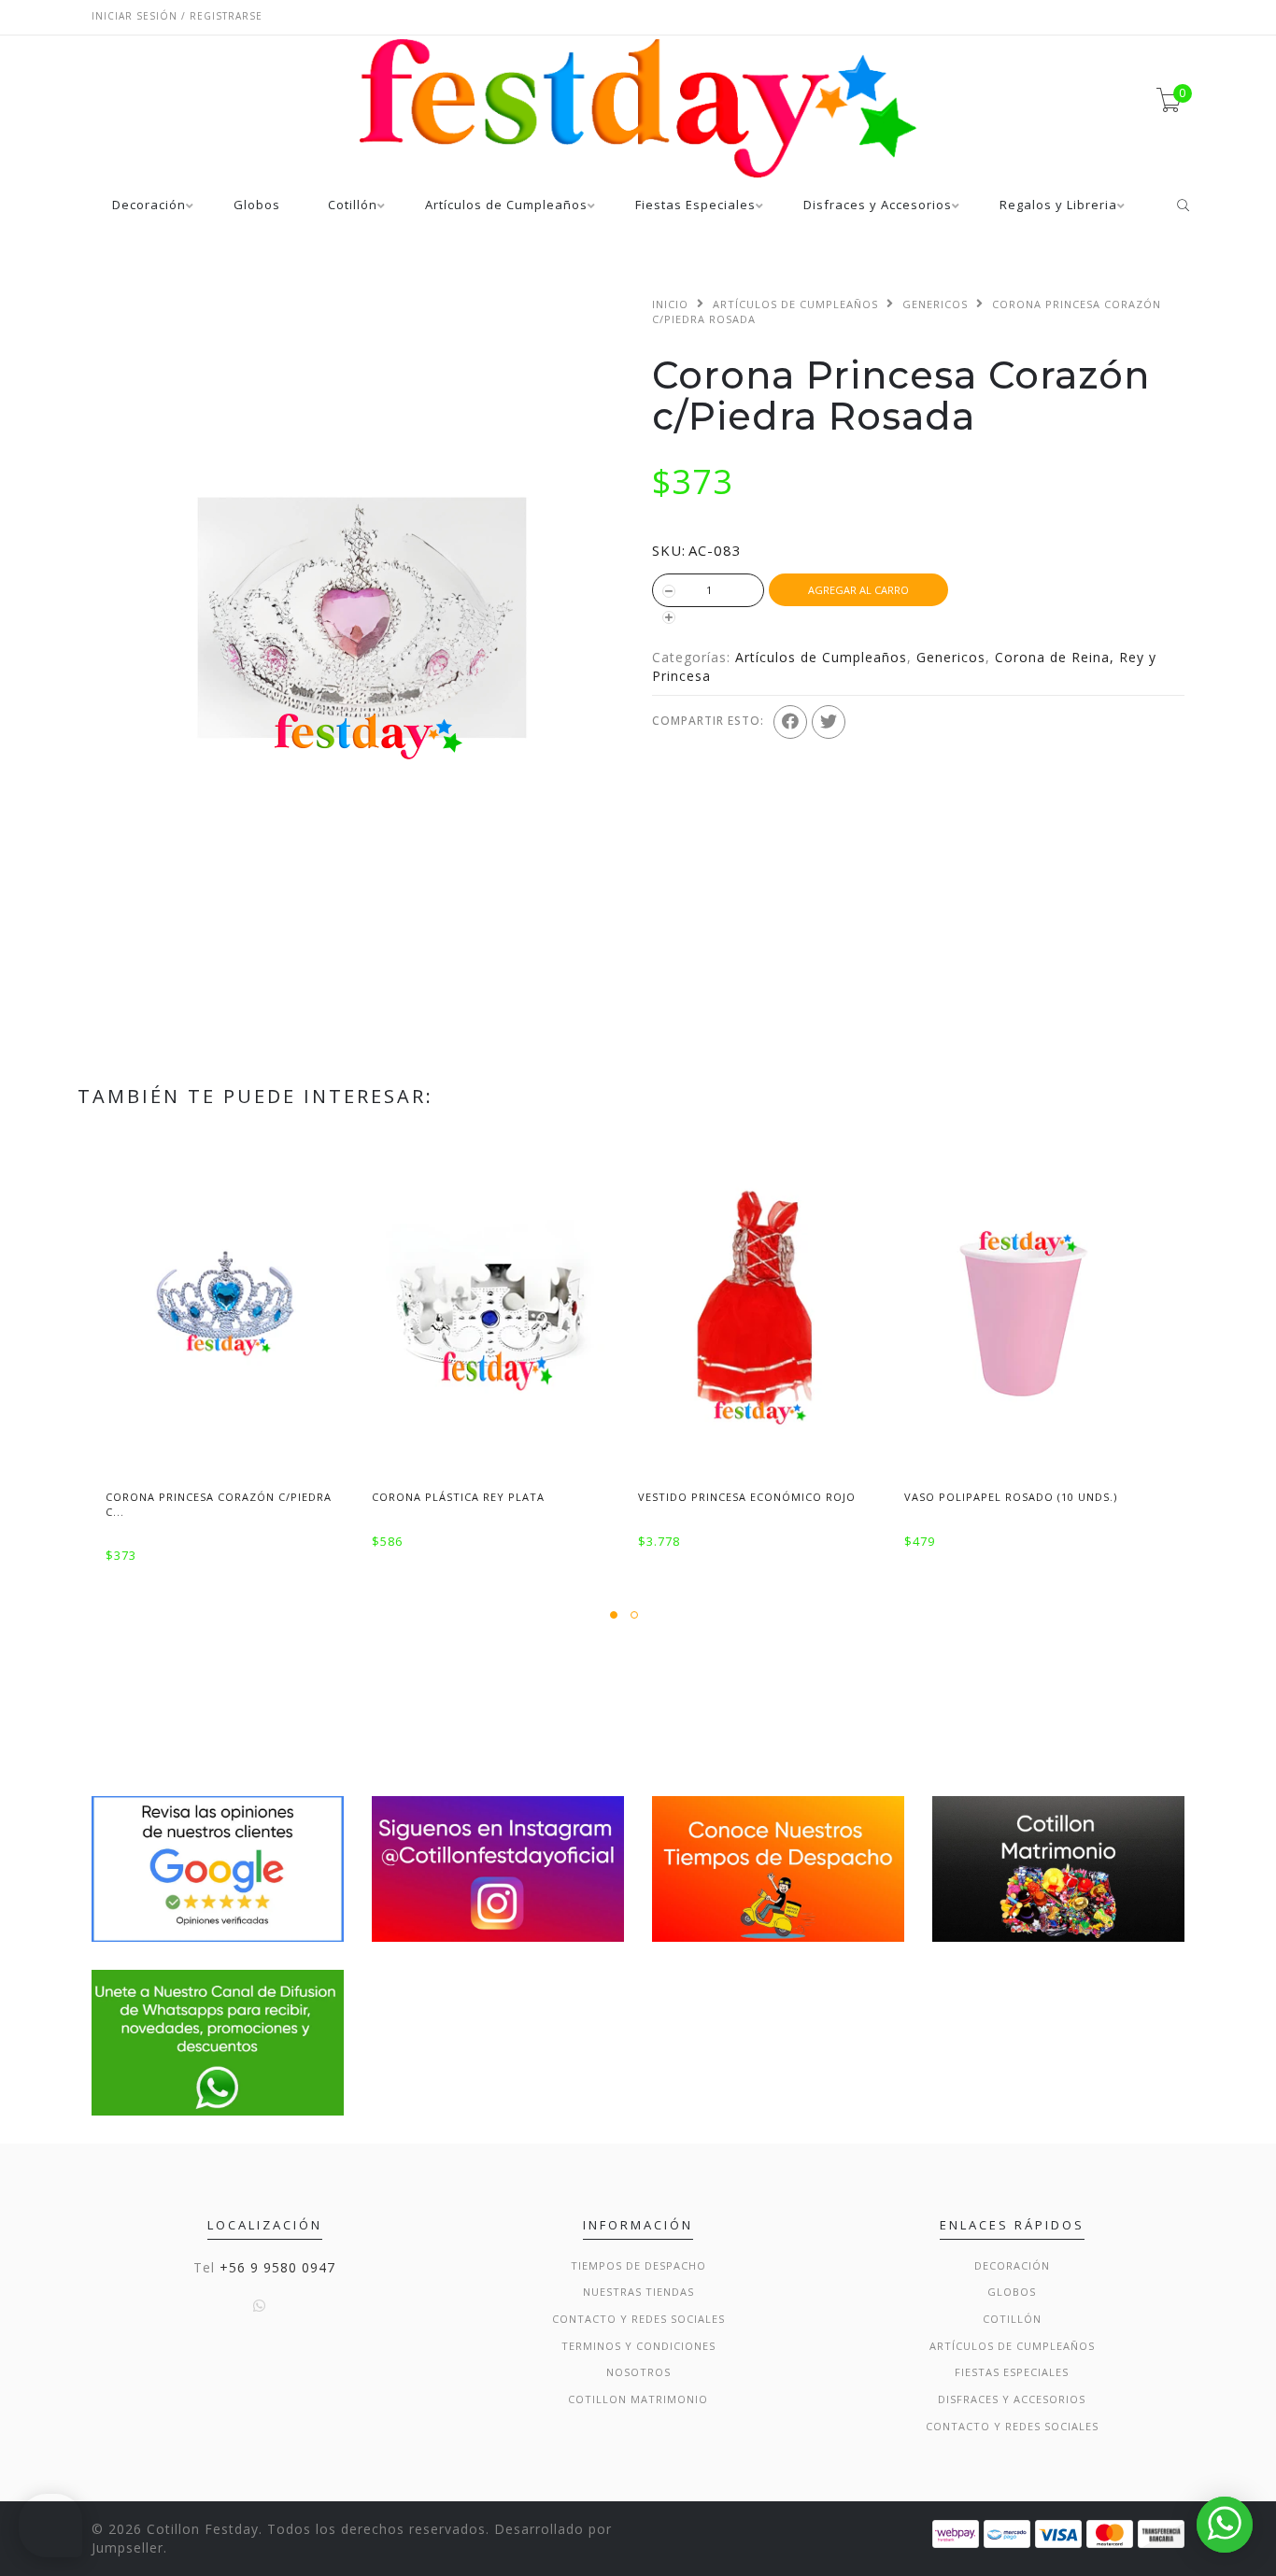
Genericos (935, 304)
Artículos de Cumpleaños (506, 206)
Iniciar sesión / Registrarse (177, 16)
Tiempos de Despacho (638, 2265)
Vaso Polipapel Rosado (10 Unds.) (1011, 1497)
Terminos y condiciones (638, 2346)
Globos (257, 206)
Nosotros (638, 2372)
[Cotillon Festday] (218, 1868)
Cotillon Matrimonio (638, 2399)
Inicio (670, 304)
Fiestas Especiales (695, 206)
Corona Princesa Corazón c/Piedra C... (219, 1504)
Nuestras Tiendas (638, 2292)
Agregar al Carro (858, 590)
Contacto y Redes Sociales (638, 2319)
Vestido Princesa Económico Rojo (747, 1497)
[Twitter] (829, 722)
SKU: (669, 550)
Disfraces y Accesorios (878, 206)
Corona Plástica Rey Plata (458, 1497)
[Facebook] (790, 722)
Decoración (149, 206)
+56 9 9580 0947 (277, 2267)
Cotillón (353, 206)
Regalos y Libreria (1058, 206)
